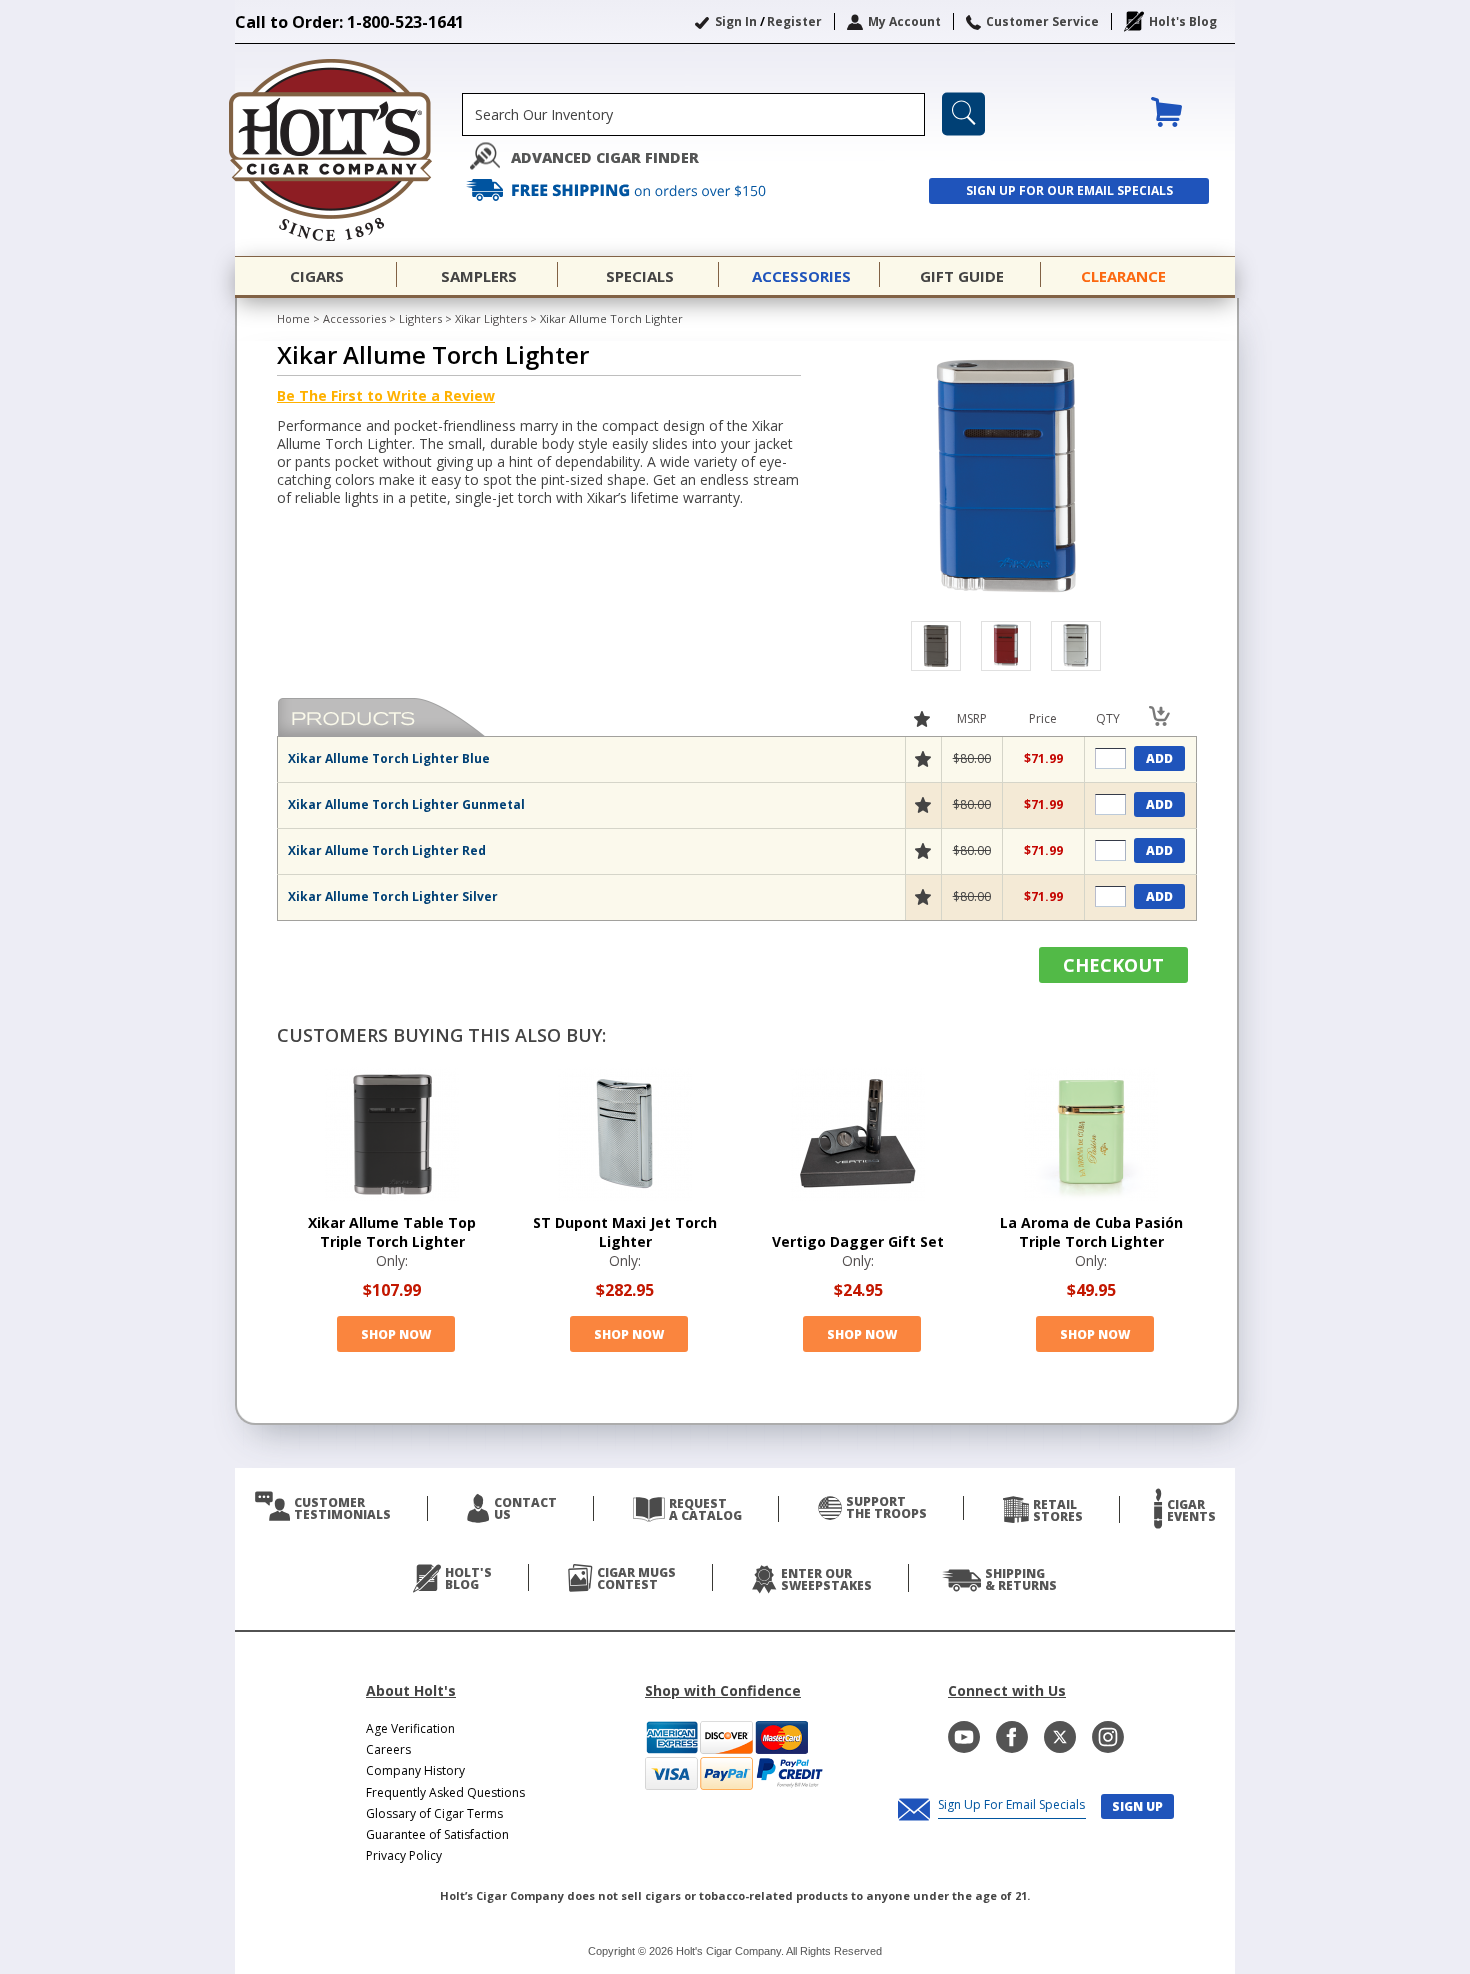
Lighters (420, 318)
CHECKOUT (1113, 965)
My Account (904, 21)
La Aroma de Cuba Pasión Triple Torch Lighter (1091, 1232)
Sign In (736, 21)
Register (794, 21)
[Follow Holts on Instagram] (1108, 1737)
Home (293, 318)
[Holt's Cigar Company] (348, 150)
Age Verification (410, 1728)
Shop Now (396, 1334)
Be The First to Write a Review (386, 395)
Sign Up (1137, 1806)
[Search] (963, 114)
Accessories (354, 318)
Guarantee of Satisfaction (437, 1834)
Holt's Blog (1183, 21)
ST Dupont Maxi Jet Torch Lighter (625, 1232)
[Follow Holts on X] (1060, 1737)
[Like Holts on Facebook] (1012, 1737)
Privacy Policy (404, 1855)
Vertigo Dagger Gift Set (858, 1241)
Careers (388, 1749)
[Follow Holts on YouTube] (964, 1737)
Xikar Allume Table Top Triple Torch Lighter (392, 1232)
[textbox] (693, 114)
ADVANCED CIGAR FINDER (605, 157)
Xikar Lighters (491, 318)
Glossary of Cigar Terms (434, 1813)
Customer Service (1042, 21)
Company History (415, 1770)
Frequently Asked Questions (445, 1792)
